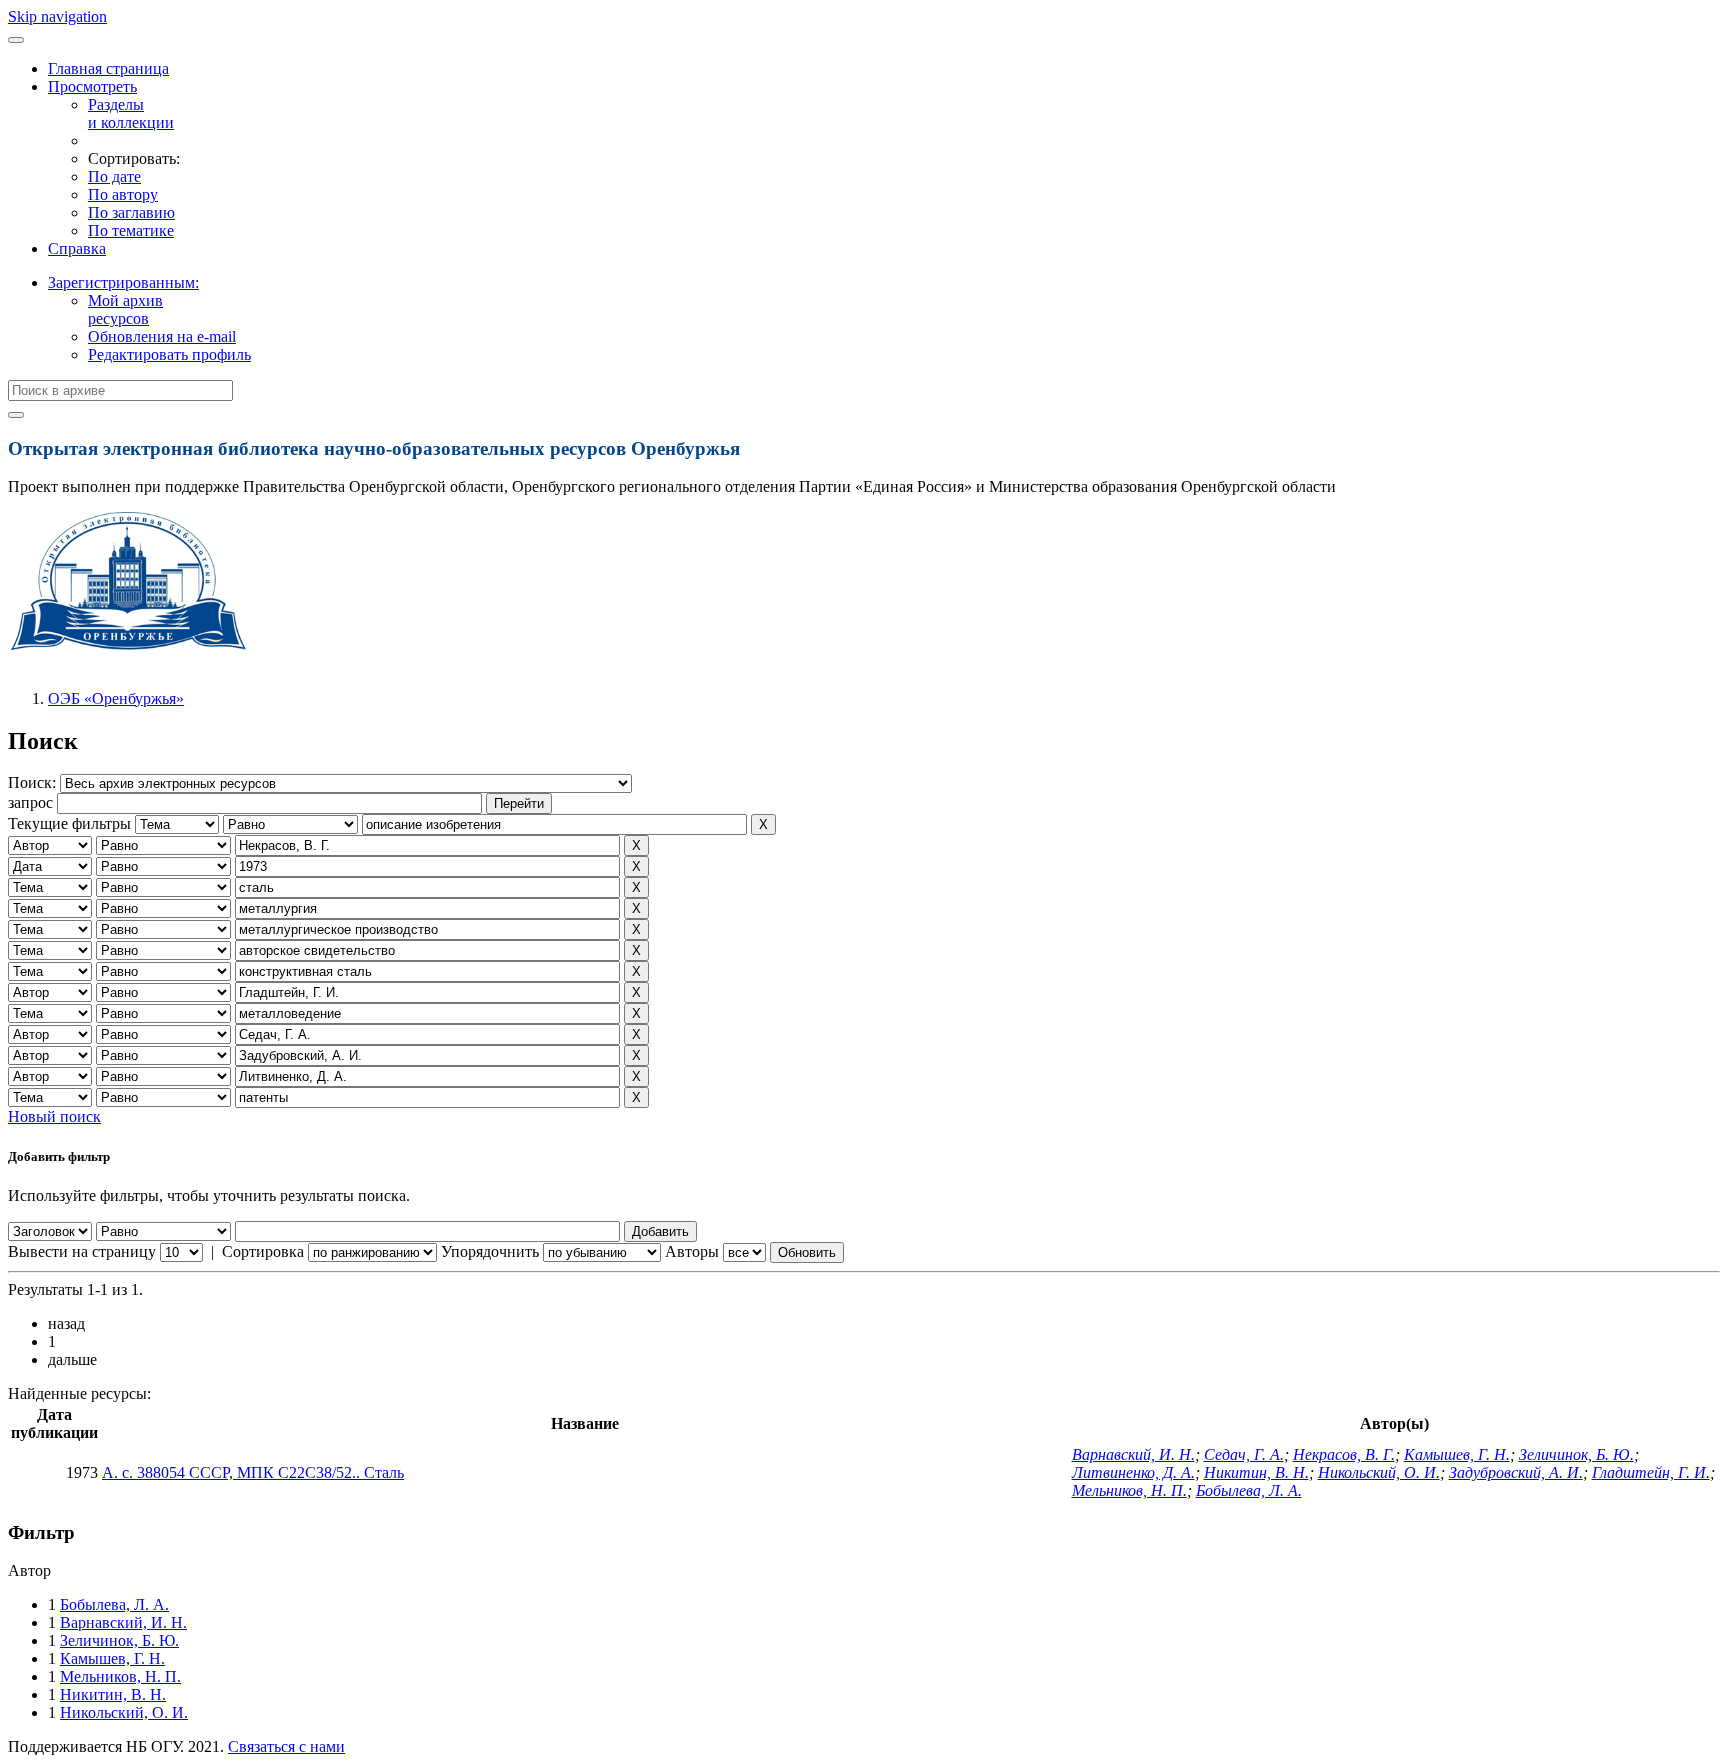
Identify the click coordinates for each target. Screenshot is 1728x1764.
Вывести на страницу (82, 1251)
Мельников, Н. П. (1129, 1490)
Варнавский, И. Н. (1133, 1454)
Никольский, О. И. (1379, 1472)
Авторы (692, 1251)
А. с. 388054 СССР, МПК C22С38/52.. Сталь (253, 1472)
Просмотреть (92, 86)
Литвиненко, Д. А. (1133, 1472)
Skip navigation (57, 16)
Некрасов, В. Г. (1344, 1454)
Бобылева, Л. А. (1249, 1490)
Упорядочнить (490, 1251)
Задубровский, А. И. (1516, 1472)
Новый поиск (54, 1116)
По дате (114, 176)
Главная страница (108, 68)
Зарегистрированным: (123, 282)
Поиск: (34, 782)
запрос (30, 802)
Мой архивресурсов (125, 309)
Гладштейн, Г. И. (1651, 1472)
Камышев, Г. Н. (1457, 1454)
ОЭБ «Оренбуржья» (116, 698)
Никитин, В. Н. (1256, 1472)
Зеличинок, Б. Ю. (1576, 1454)
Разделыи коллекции (131, 113)
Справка (77, 248)
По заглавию (131, 212)
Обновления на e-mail (162, 336)
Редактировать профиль (169, 354)
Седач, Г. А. (1244, 1454)
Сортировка (263, 1251)
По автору (123, 194)
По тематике (131, 230)
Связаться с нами (286, 1746)
